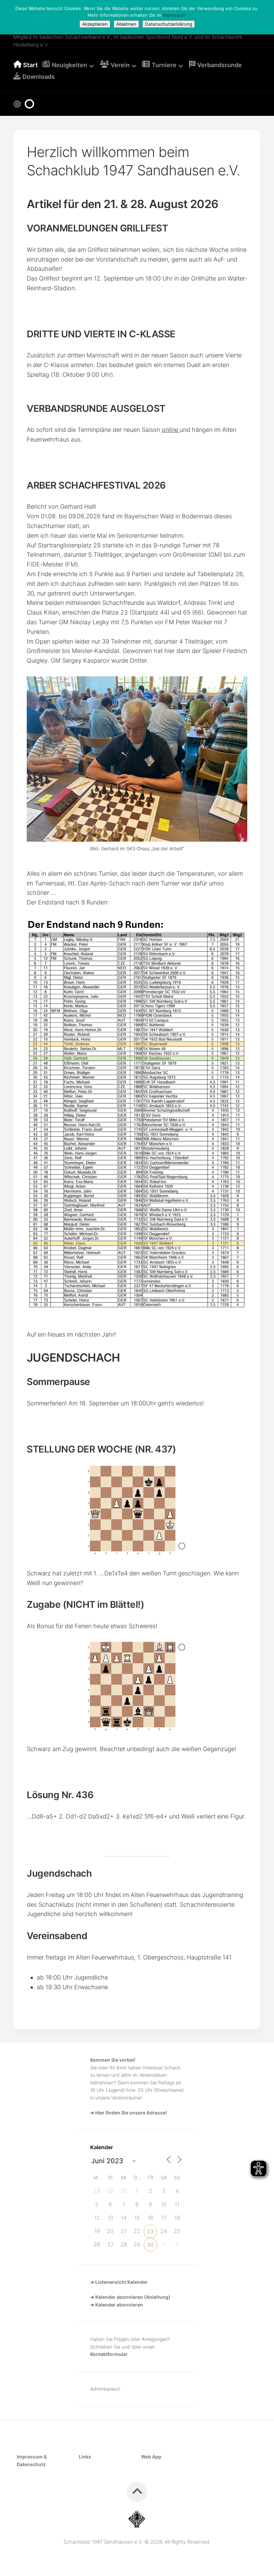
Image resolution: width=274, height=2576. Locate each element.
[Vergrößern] (237, 685)
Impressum (174, 15)
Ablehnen (126, 24)
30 (150, 2245)
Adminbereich (105, 2389)
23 (150, 2231)
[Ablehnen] (266, 17)
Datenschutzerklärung (169, 24)
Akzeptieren (95, 24)
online (171, 430)
